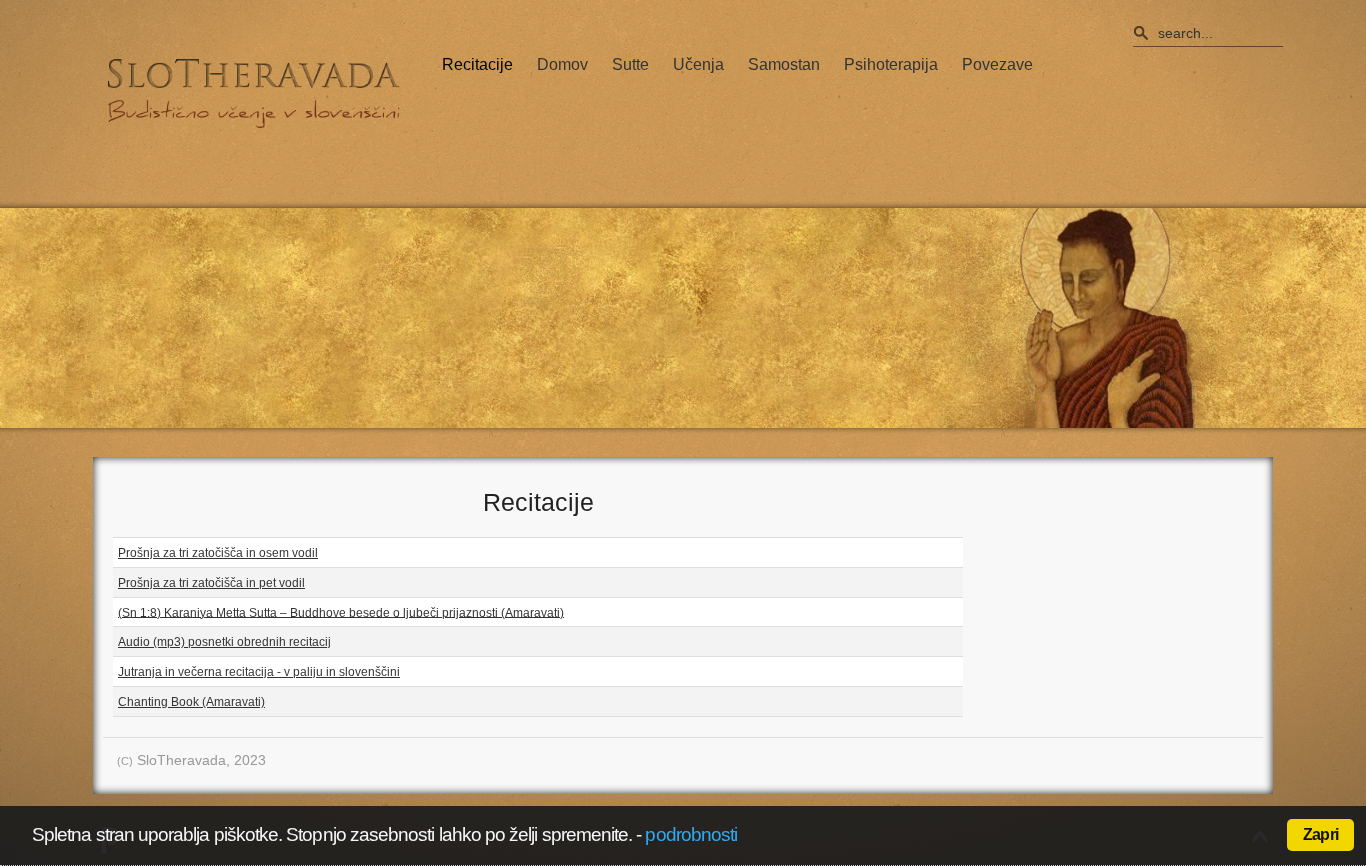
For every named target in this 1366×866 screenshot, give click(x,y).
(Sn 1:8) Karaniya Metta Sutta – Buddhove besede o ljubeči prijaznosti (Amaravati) (341, 612)
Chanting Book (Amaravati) (191, 702)
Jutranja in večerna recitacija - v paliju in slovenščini (259, 672)
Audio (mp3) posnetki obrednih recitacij (224, 642)
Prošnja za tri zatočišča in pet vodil (211, 583)
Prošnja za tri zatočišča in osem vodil (218, 553)
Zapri (1320, 834)
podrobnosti (691, 834)
